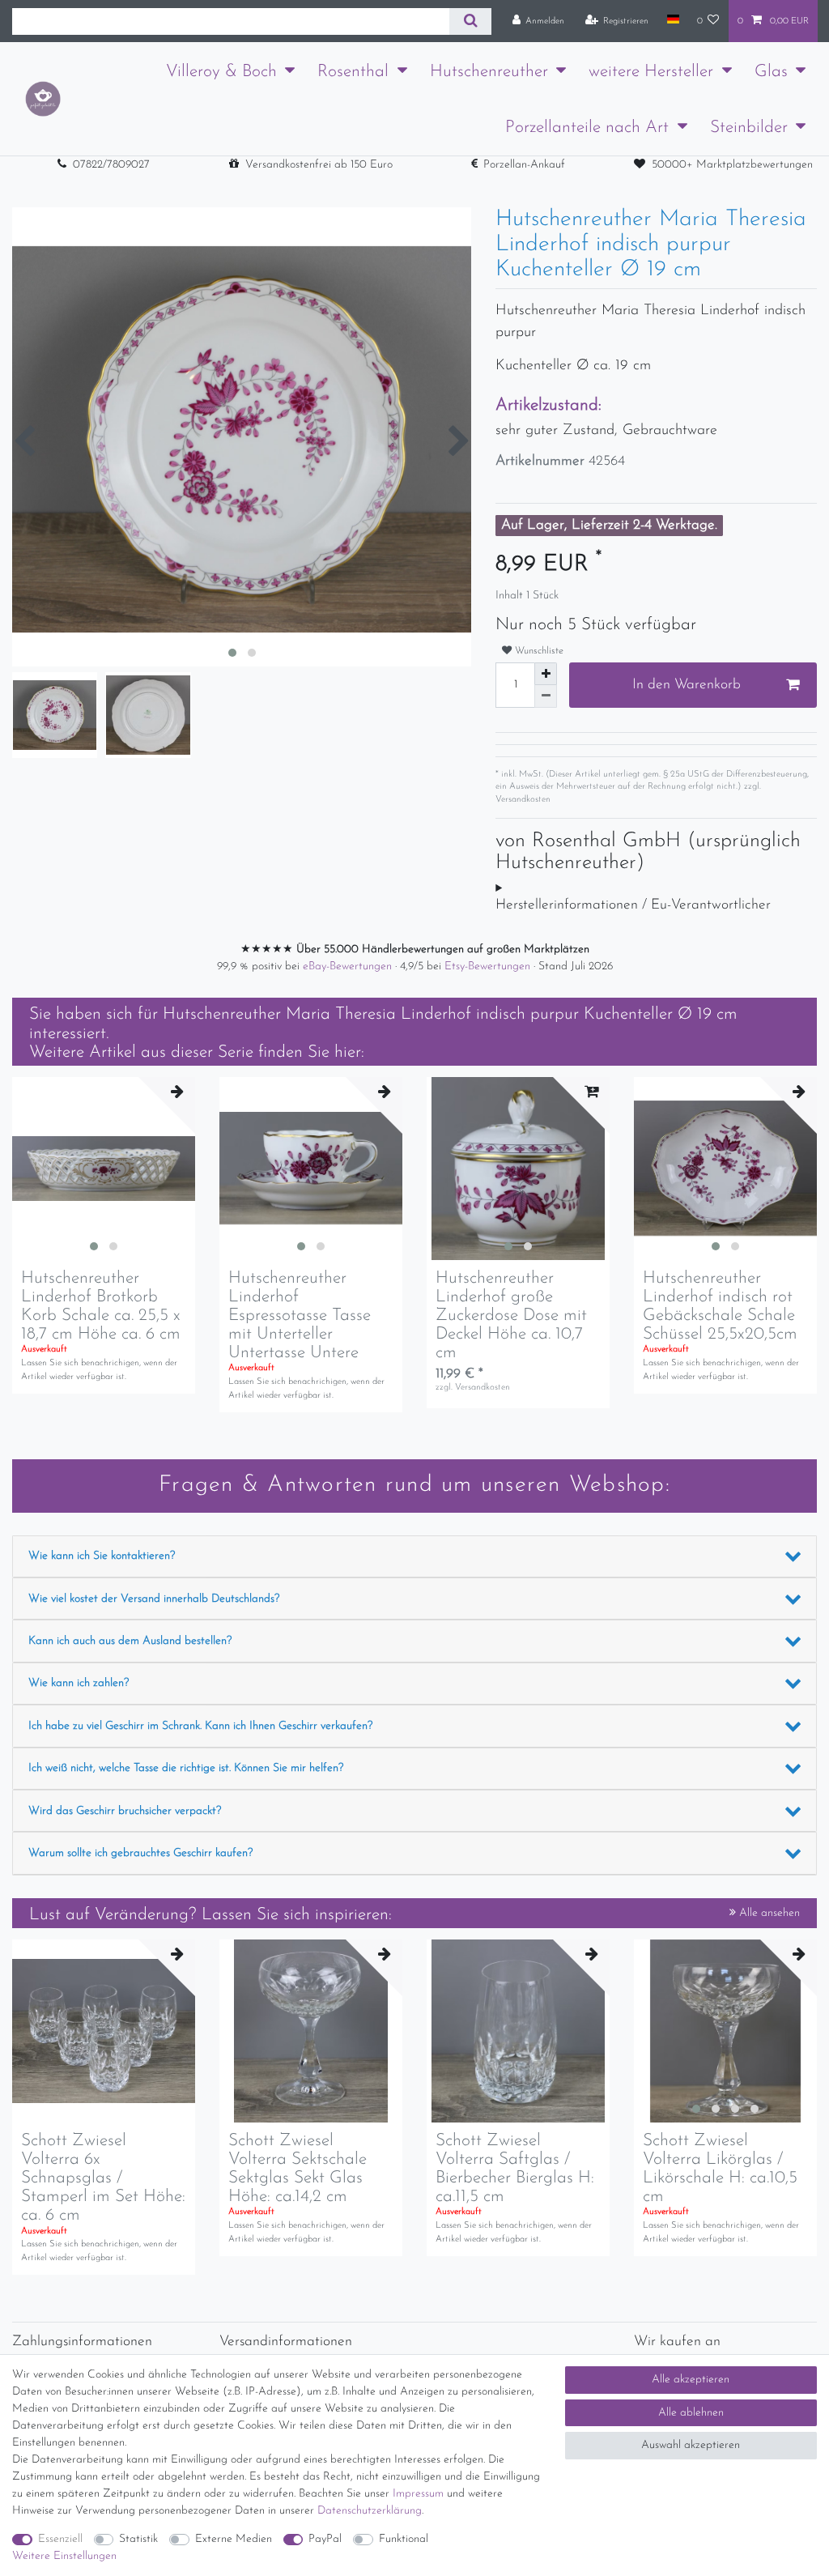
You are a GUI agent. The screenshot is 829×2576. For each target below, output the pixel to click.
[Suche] (470, 21)
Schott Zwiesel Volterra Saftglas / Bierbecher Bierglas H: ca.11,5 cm (515, 2169)
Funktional (404, 2539)
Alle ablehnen (691, 2413)
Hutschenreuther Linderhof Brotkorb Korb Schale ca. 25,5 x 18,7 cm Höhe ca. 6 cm (101, 1306)
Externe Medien (234, 2539)
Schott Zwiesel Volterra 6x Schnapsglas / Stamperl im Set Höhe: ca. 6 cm (103, 2178)
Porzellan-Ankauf (524, 165)
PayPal (325, 2539)
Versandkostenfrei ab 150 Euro (319, 165)
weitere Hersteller (651, 72)
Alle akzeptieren (691, 2380)
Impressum (418, 2494)
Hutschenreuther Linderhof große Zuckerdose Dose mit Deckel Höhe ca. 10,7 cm (511, 1316)
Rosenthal (353, 72)
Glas (771, 72)
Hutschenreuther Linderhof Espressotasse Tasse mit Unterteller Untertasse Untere (300, 1316)
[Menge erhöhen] (546, 674)
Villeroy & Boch (221, 72)
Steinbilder (749, 128)
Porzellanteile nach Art (587, 128)
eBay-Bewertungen (349, 967)
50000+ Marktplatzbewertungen (732, 165)
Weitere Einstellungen (64, 2556)
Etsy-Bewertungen (489, 967)
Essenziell (60, 2539)
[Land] (672, 20)
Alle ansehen (768, 1913)
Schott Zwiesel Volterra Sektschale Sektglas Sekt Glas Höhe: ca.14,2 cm (298, 2169)
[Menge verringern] (546, 696)
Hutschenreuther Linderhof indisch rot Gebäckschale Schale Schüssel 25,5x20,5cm (720, 1306)
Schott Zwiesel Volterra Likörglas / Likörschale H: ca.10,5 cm (720, 2169)
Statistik (138, 2539)
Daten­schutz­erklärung (370, 2511)
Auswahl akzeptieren (691, 2445)
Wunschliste (538, 651)
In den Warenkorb (687, 685)
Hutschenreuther (489, 72)
